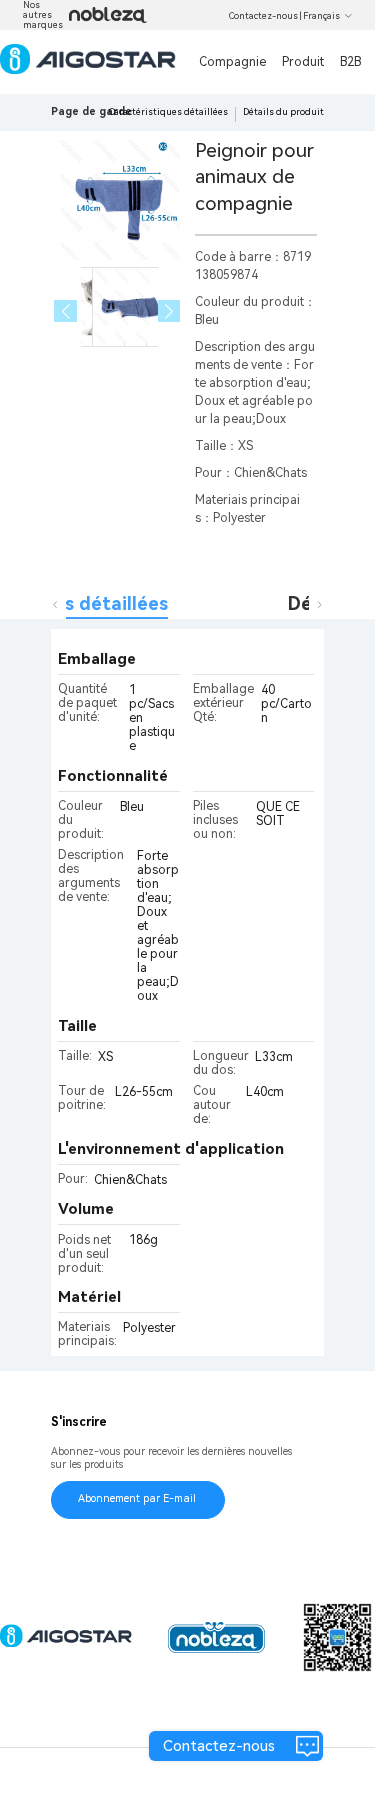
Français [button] (321, 16)
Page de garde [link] (91, 111)
